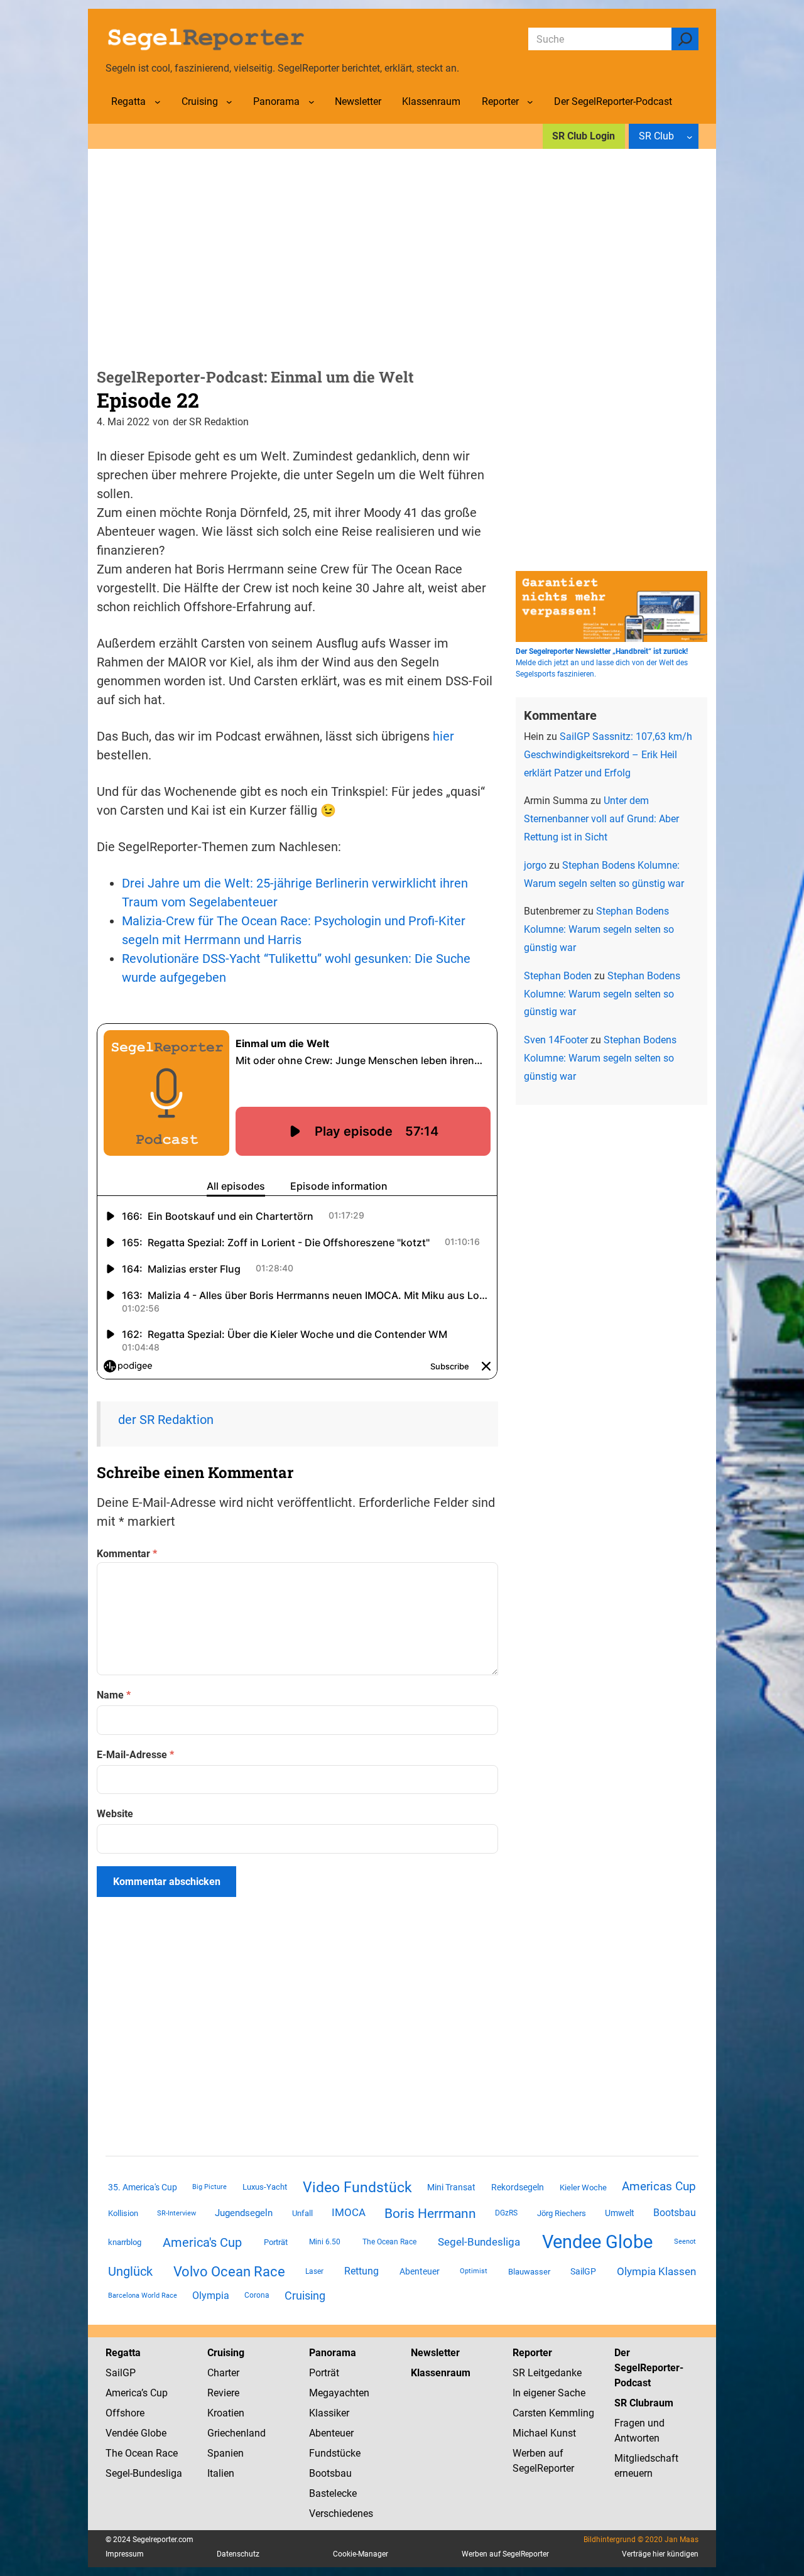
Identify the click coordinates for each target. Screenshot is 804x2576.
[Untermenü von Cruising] (229, 102)
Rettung (361, 2271)
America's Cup (202, 2242)
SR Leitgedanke (547, 2373)
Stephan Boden (558, 976)
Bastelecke (333, 2493)
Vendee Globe (597, 2242)
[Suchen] (685, 39)
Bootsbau (675, 2213)
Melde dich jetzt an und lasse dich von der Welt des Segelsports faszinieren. (602, 663)
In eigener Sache (549, 2393)
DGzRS (506, 2213)
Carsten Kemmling (553, 2413)
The (115, 2453)
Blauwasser (529, 2272)
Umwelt (620, 2213)
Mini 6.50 (325, 2242)
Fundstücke (335, 2453)
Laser (314, 2271)
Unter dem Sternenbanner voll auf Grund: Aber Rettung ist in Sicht (601, 819)
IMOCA (349, 2213)
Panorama (333, 2353)
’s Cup (155, 2393)
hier (443, 736)
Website (115, 1814)
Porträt (276, 2242)
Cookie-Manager (361, 2554)
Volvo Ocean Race (229, 2271)
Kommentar (127, 1554)
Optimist (474, 2271)
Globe (152, 2433)
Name (114, 1695)
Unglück (130, 2271)
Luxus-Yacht (265, 2187)
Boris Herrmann (430, 2213)
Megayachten (339, 2393)
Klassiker (329, 2413)
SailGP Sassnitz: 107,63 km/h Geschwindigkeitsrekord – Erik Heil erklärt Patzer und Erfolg (608, 755)
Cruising (305, 2296)
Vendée (122, 2433)
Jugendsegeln (244, 2213)
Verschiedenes (341, 2514)
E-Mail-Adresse (135, 1755)
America (123, 2393)
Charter (223, 2373)
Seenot (685, 2242)
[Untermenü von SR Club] (690, 136)
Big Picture (209, 2187)
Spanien (225, 2453)
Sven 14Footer (556, 1040)
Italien (221, 2473)
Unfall (302, 2213)
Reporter (532, 2353)
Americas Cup (659, 2187)
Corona (257, 2295)
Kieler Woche (583, 2187)
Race (166, 2453)
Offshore (125, 2413)
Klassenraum (441, 2373)
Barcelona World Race (143, 2296)
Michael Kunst (544, 2433)
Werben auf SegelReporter (505, 2554)
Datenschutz (238, 2554)
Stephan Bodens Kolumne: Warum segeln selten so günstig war (599, 929)
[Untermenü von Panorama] (312, 102)
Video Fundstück (357, 2187)
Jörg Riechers (562, 2213)
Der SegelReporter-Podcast (649, 2368)
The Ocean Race (389, 2242)
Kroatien (226, 2413)
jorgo (535, 865)
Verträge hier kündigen (660, 2554)
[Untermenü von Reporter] (530, 102)
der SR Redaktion (166, 1420)
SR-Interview (177, 2213)
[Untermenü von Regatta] (158, 102)
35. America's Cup (143, 2187)
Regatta (123, 2353)
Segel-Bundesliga (479, 2242)
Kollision (123, 2213)
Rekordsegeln (518, 2187)
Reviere (223, 2393)
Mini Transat (451, 2187)
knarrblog (125, 2242)
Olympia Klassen (656, 2271)
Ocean (139, 2453)
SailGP (583, 2271)
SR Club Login (584, 136)
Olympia (211, 2296)
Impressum (125, 2554)
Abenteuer (420, 2271)
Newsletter (435, 2353)
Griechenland (236, 2433)
